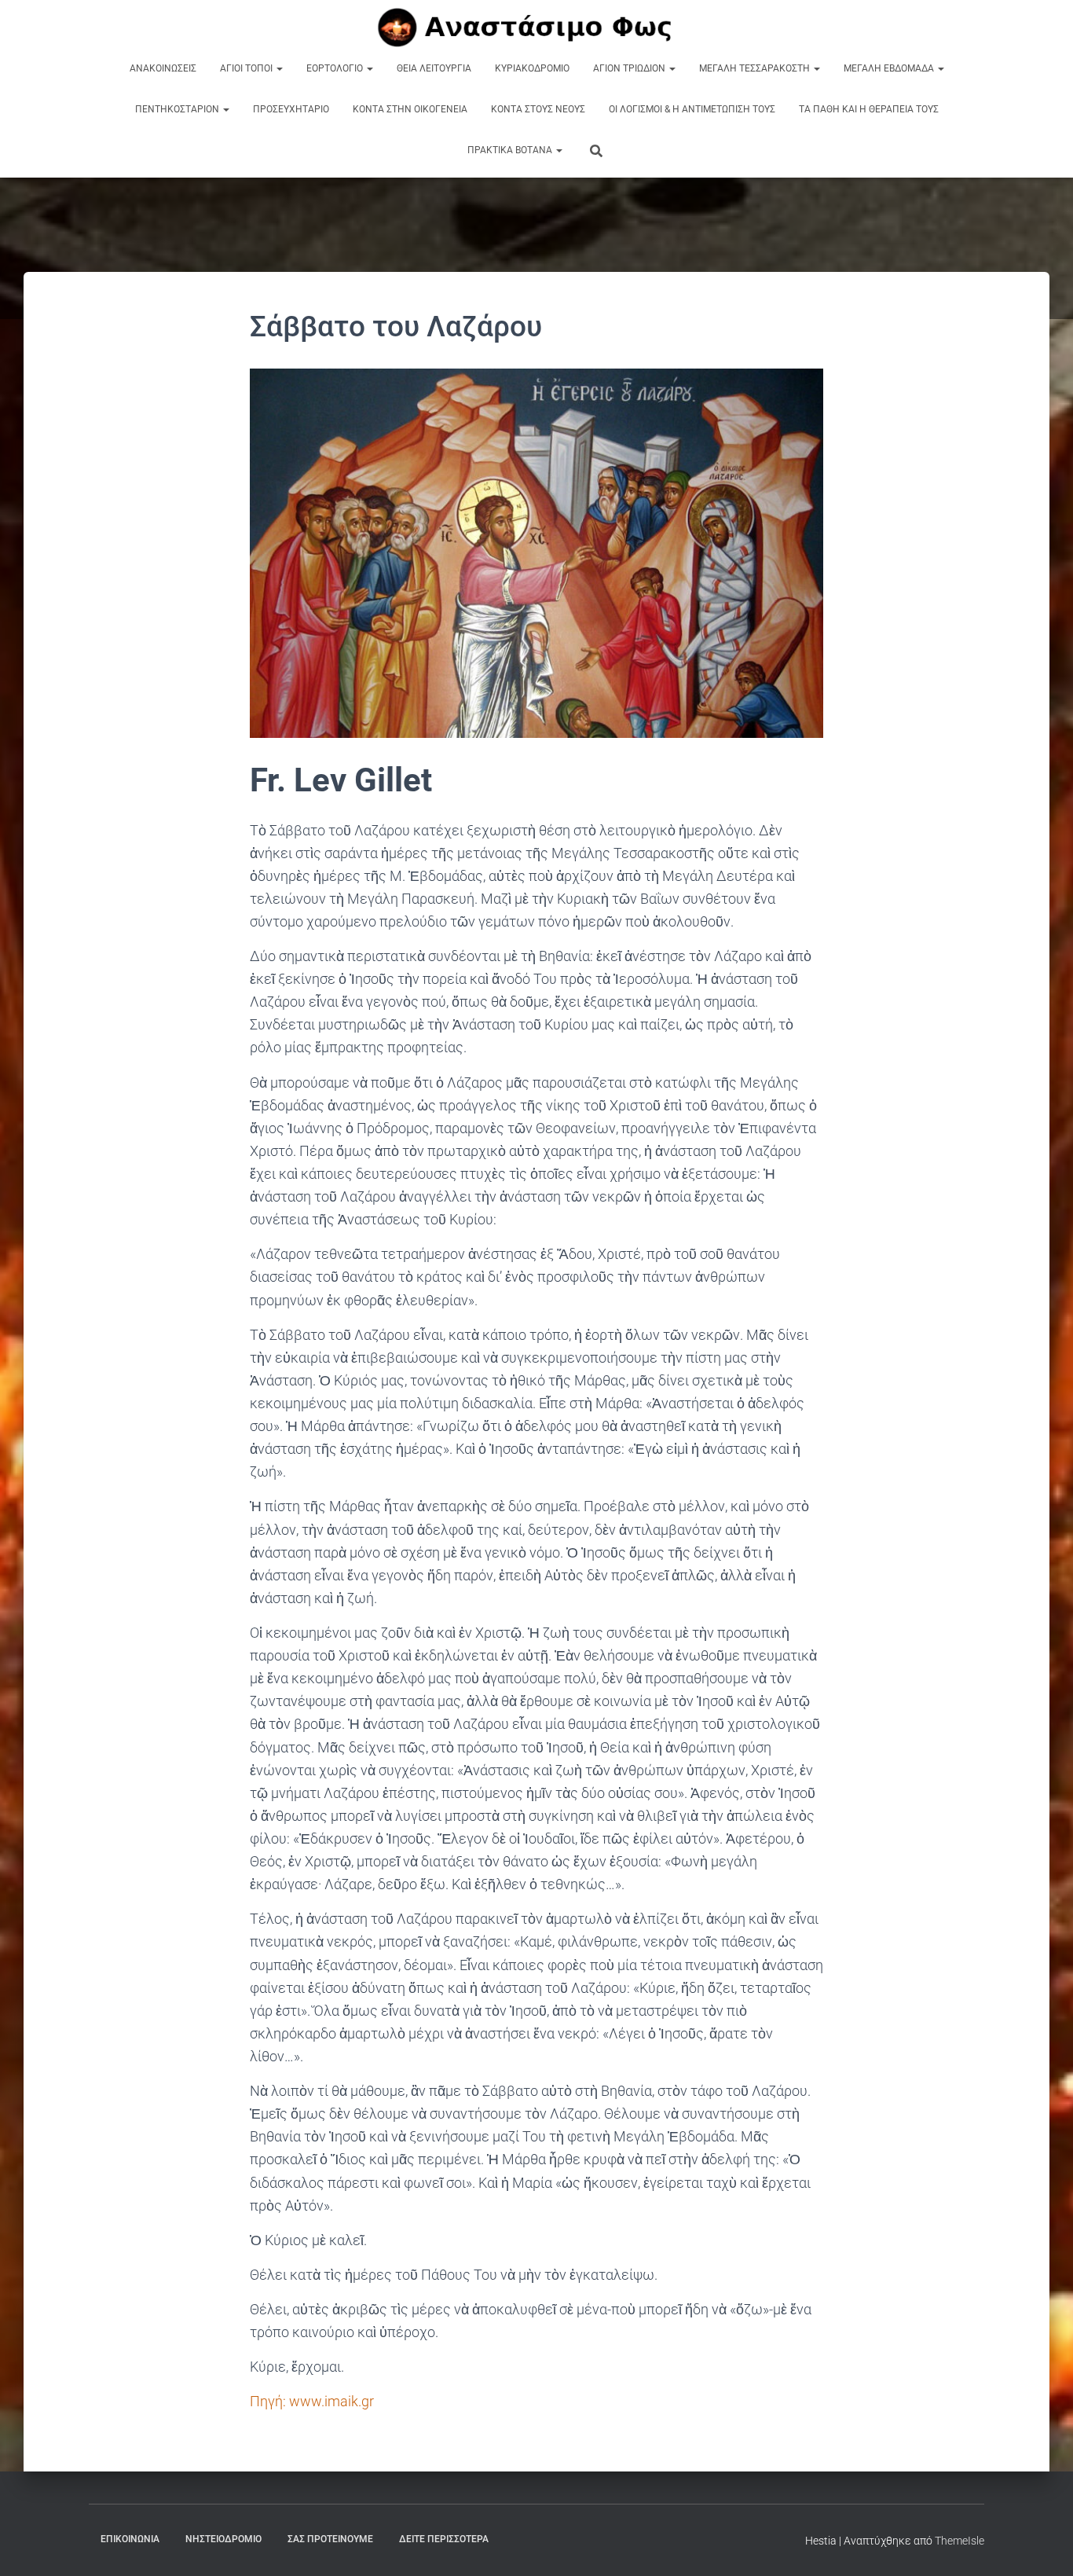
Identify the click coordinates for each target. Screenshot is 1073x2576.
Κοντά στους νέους (538, 109)
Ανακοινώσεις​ (163, 68)
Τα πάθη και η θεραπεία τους (869, 109)
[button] (279, 68)
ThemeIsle (959, 2541)
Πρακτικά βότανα (511, 150)
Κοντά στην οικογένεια (410, 109)
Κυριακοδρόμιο (532, 68)
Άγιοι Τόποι (247, 68)
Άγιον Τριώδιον (630, 68)
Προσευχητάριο (291, 109)
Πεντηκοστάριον (178, 109)
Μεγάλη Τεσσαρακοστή (756, 68)
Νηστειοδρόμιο (223, 2539)
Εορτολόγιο (336, 68)
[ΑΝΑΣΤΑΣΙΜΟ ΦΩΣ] (537, 28)
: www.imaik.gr (312, 2401)
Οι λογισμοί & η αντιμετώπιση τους (692, 109)
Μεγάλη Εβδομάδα (890, 68)
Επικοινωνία (130, 2539)
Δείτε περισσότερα (444, 2539)
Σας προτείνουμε (330, 2539)
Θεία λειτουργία (434, 68)
